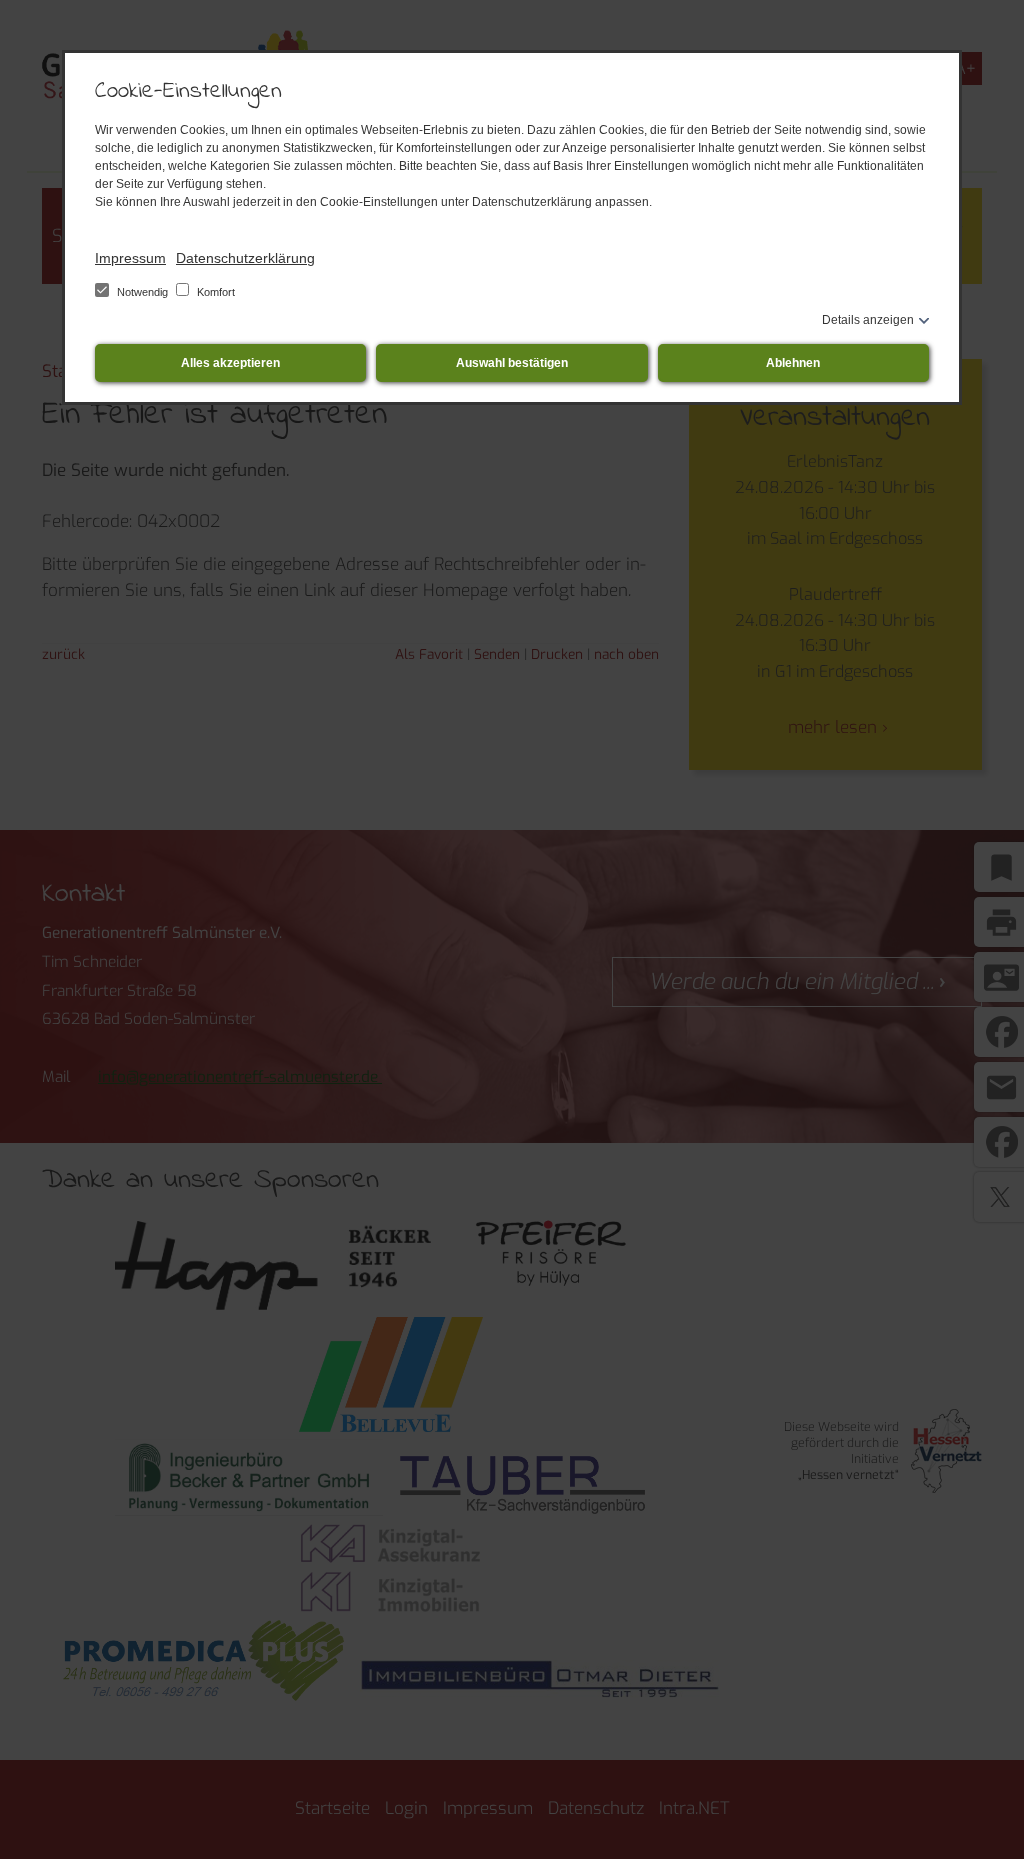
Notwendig (142, 292)
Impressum (130, 258)
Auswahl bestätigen (512, 363)
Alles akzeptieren (230, 363)
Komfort (214, 292)
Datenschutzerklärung (245, 258)
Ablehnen (793, 363)
